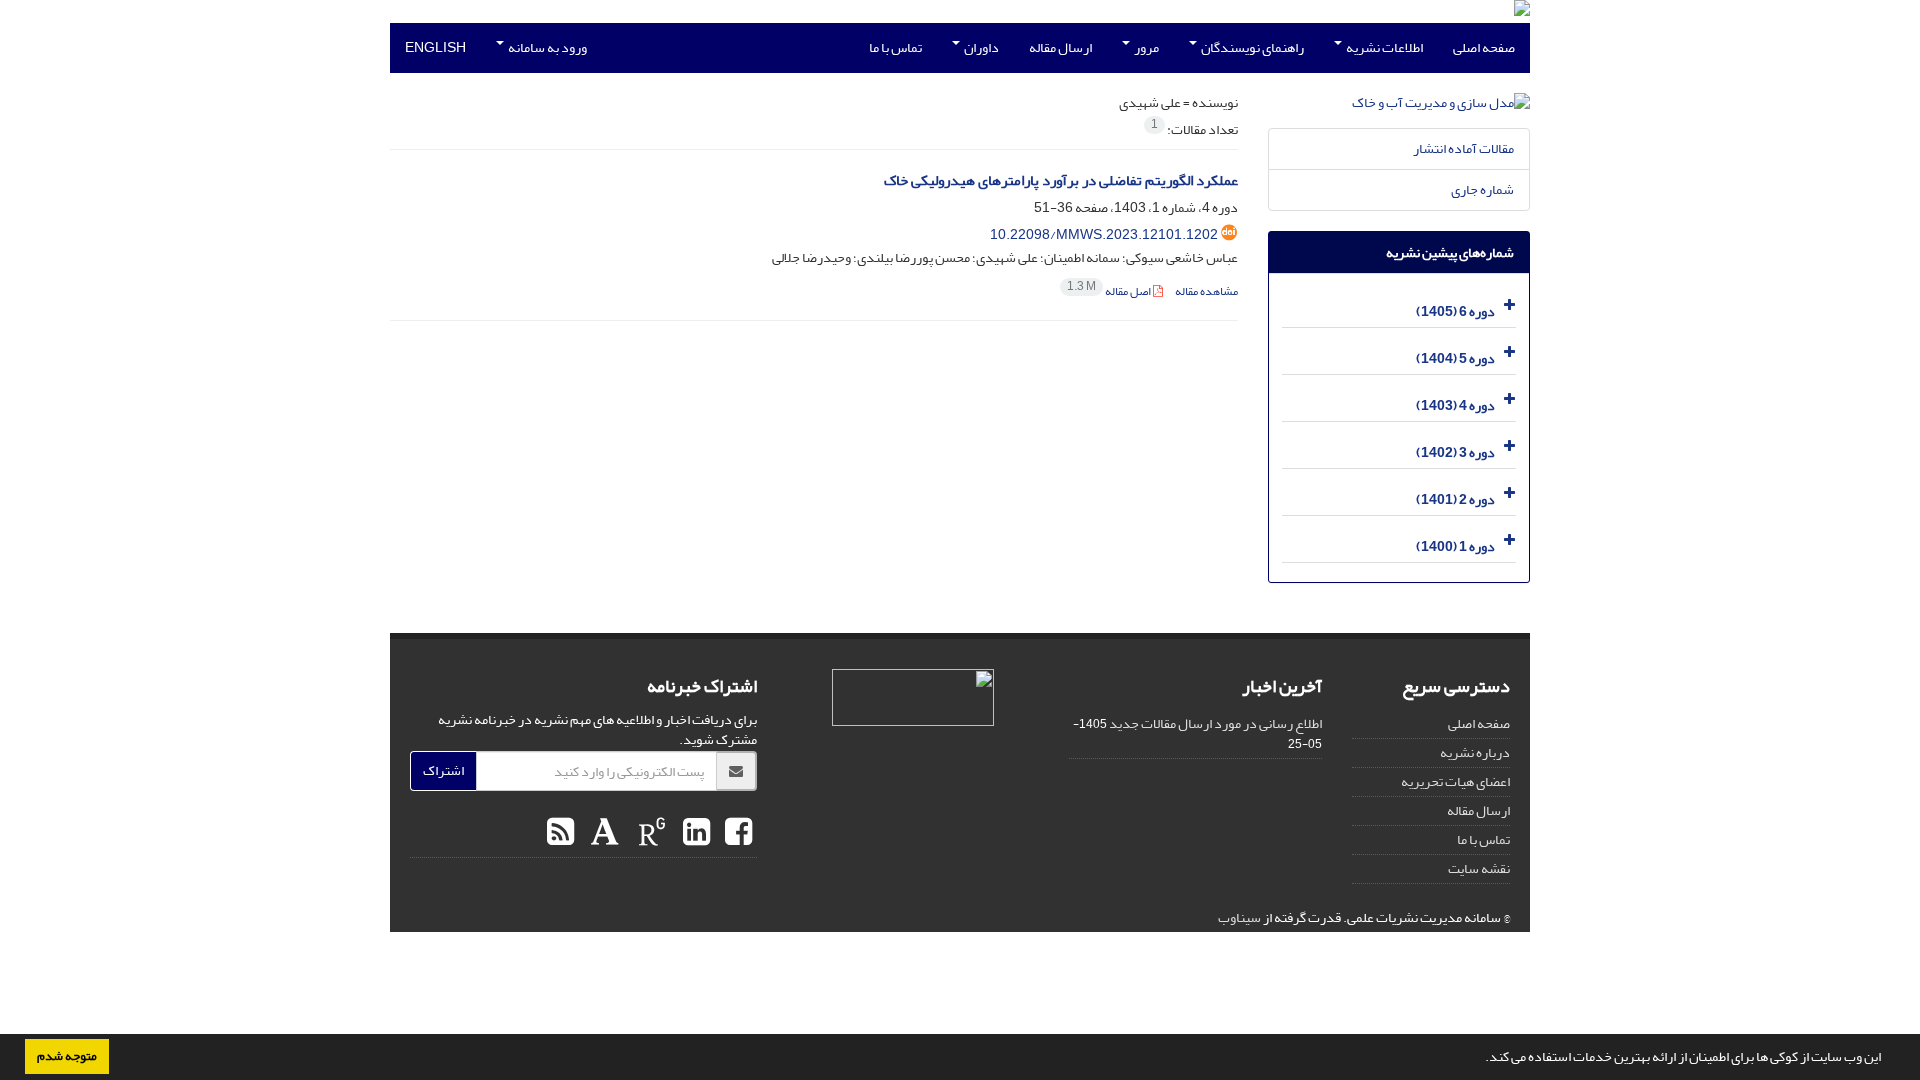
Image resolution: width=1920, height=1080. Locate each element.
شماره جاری (1482, 189)
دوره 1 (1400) (1455, 546)
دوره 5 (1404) (1455, 358)
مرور (1145, 47)
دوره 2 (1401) (1455, 499)
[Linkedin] (694, 833)
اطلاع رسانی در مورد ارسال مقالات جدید (1215, 723)
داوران (980, 47)
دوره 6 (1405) (1455, 311)
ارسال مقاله (1060, 47)
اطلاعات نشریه (1383, 47)
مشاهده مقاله (1206, 291)
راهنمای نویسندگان (1251, 47)
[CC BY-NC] (913, 697)
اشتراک (443, 770)
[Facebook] (736, 833)
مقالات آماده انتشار (1463, 148)
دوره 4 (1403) (1455, 405)
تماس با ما (895, 47)
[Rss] (560, 833)
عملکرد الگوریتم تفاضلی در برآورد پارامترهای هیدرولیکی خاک (1061, 180)
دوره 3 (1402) (1455, 452)
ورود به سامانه (546, 47)
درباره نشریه (1475, 752)
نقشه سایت (1479, 868)
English (435, 47)
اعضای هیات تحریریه (1455, 781)
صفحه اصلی (1484, 47)
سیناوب (1239, 917)
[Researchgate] (649, 833)
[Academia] (602, 833)
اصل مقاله (1110, 291)
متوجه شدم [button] (67, 1056)
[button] (1480, 1059)
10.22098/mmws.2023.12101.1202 (1104, 234)
